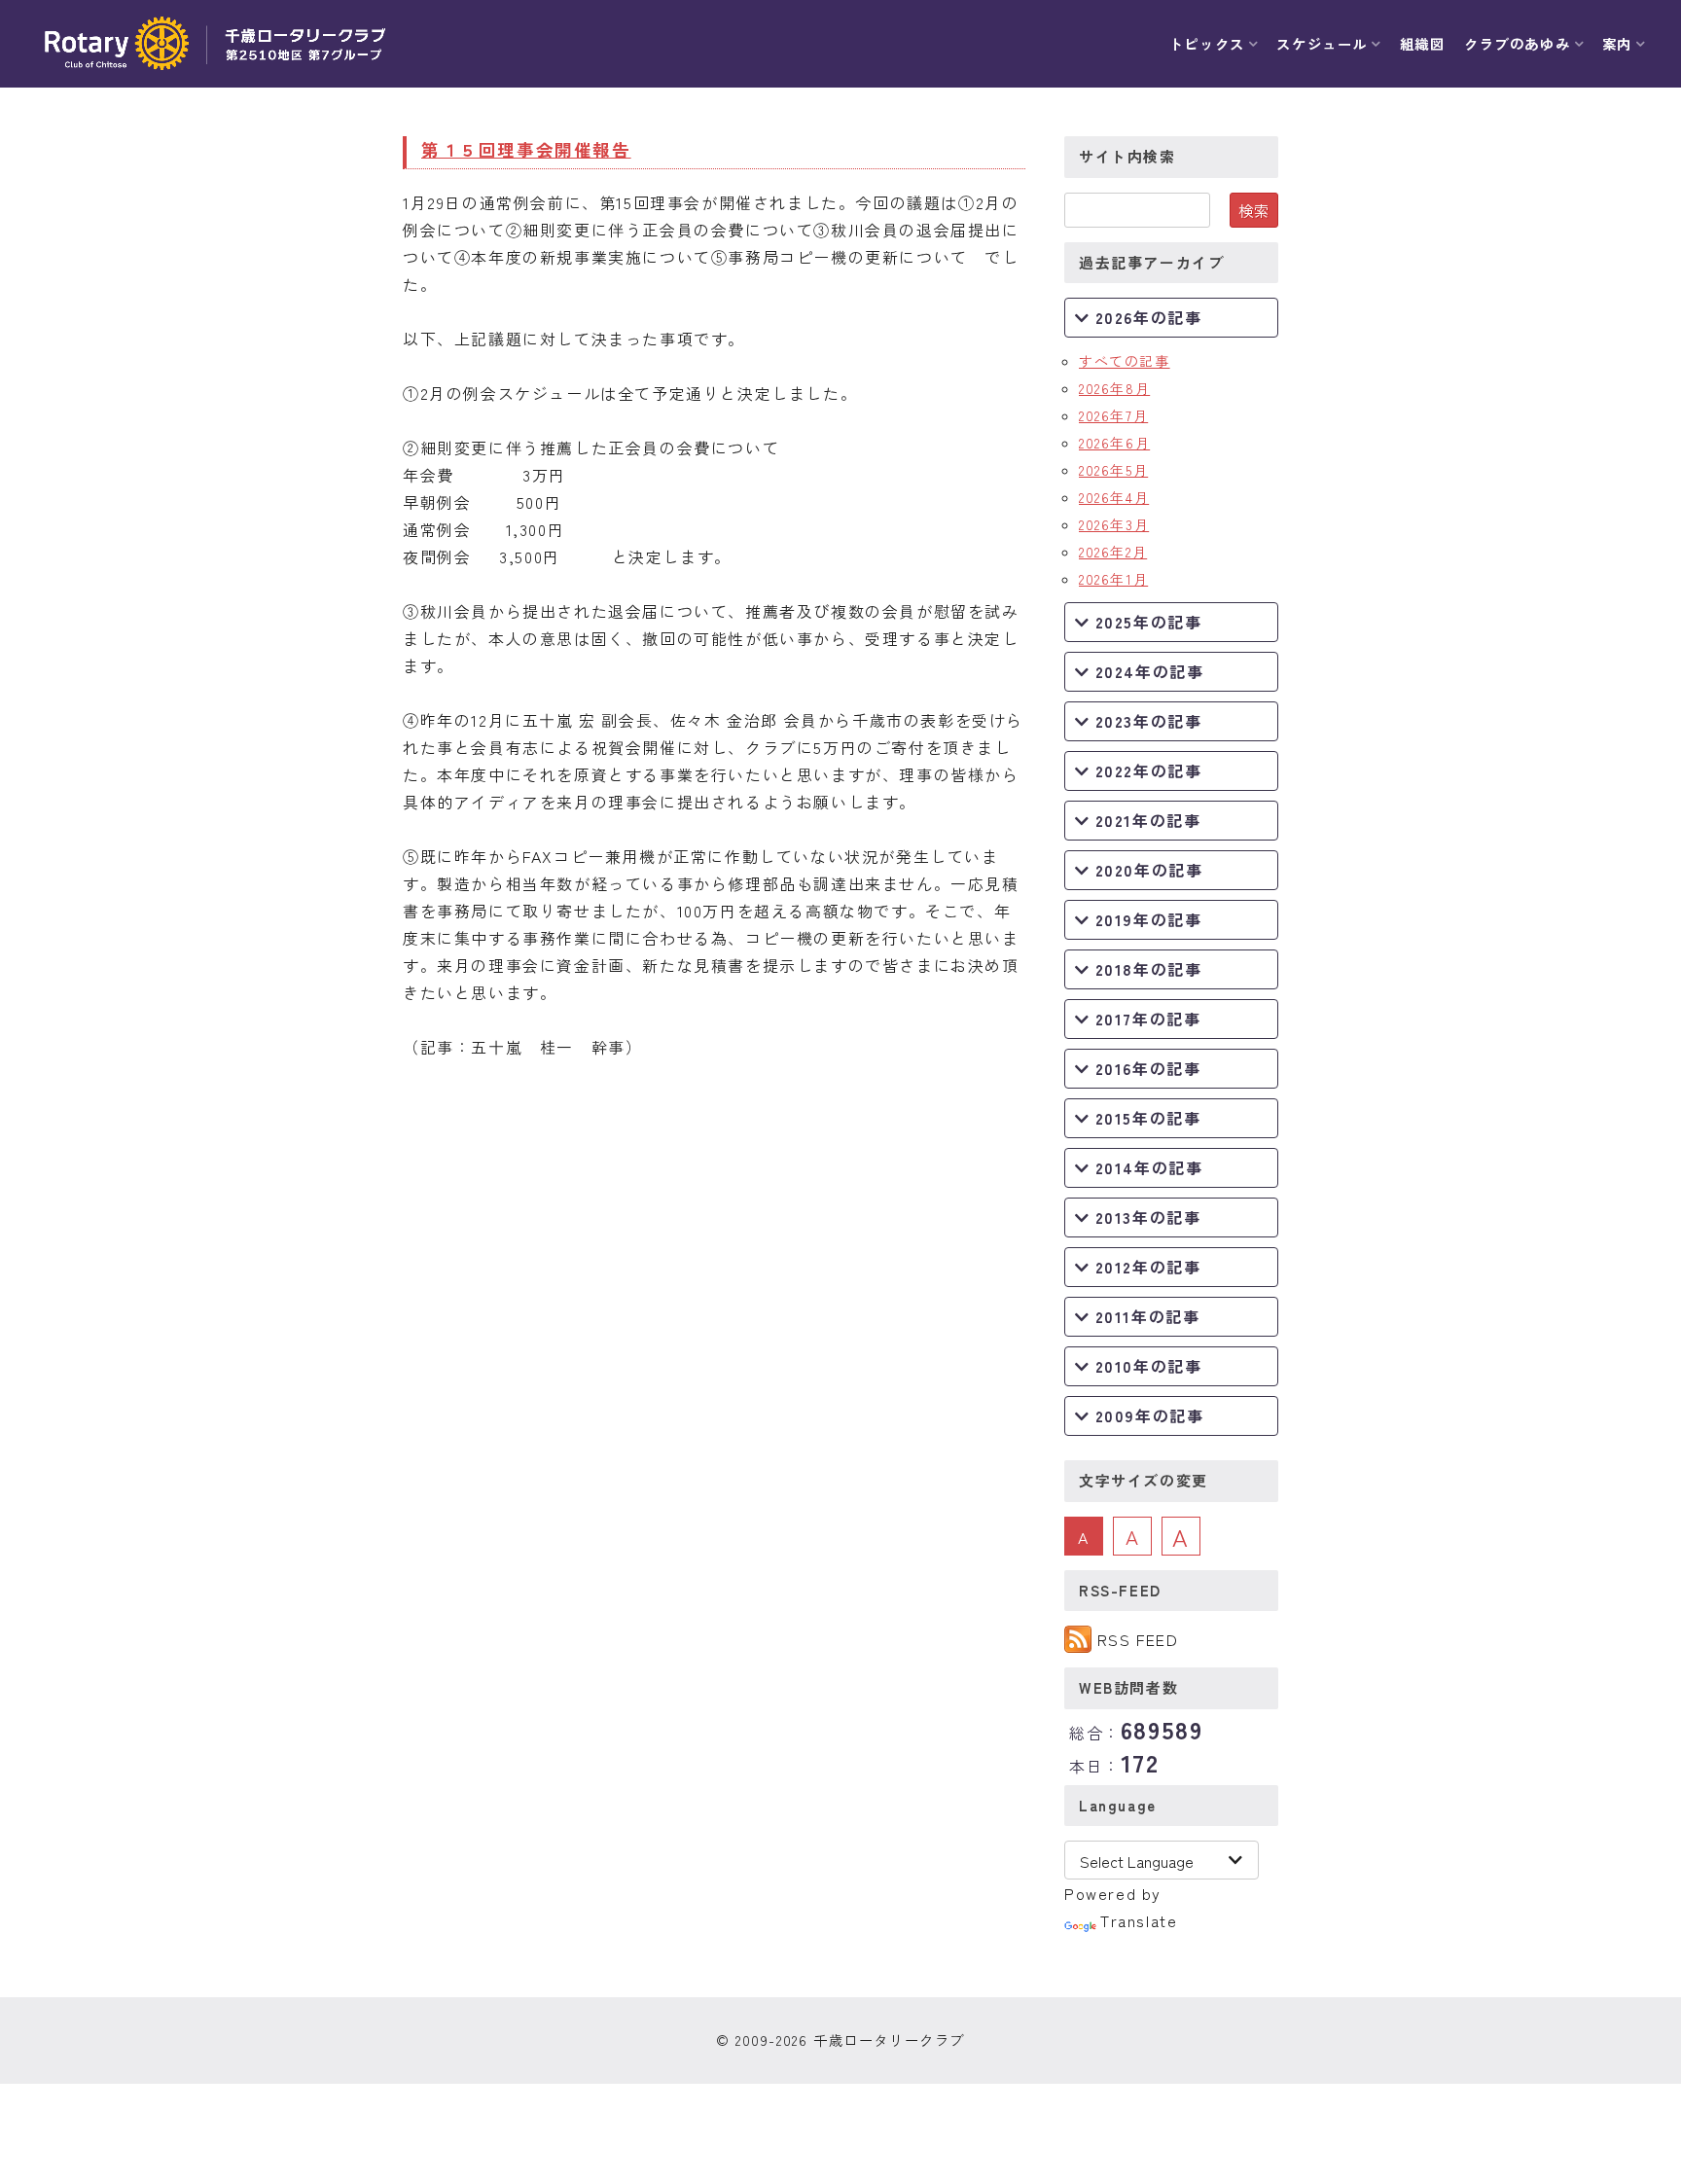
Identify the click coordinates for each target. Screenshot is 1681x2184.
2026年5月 (1113, 470)
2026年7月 (1113, 415)
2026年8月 (1114, 388)
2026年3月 (1114, 524)
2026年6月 (1114, 443)
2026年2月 (1113, 552)
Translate (1139, 1920)
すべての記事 (1125, 361)
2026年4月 (1114, 497)
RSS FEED (1138, 1639)
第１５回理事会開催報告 (526, 149)
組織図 (1423, 43)
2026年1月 (1113, 579)
